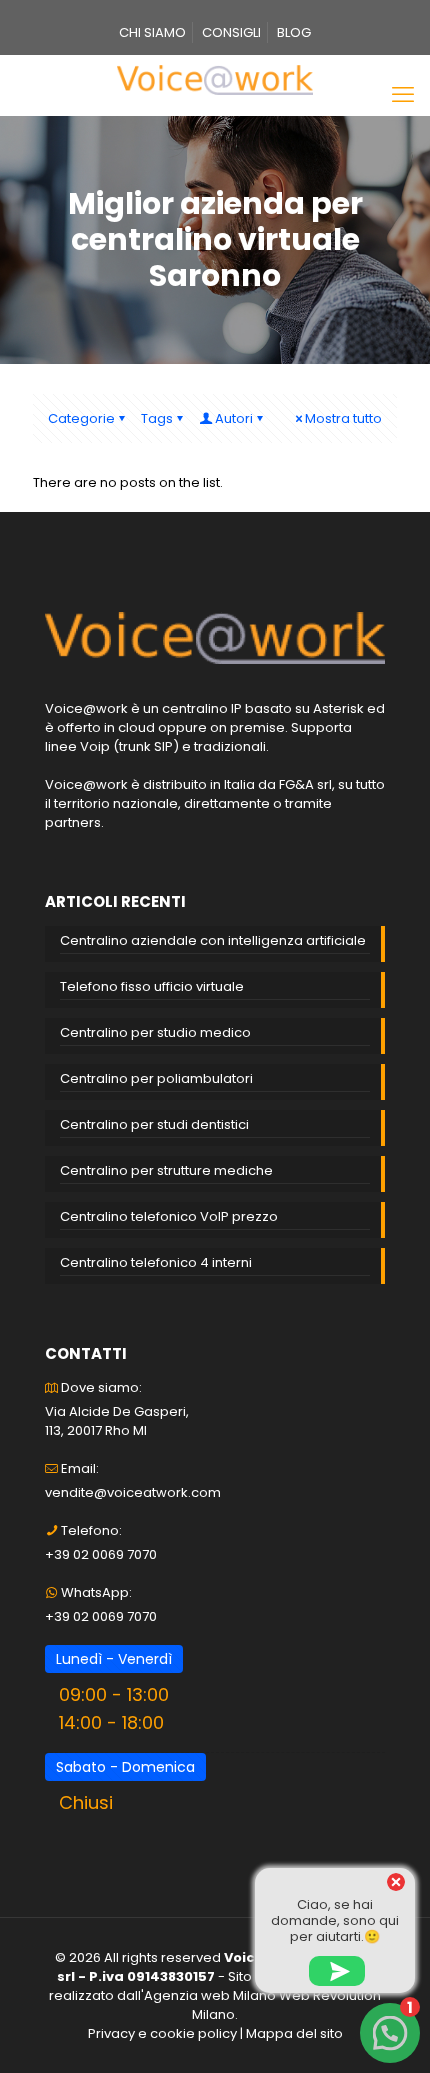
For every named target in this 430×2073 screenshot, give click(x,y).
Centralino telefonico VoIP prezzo (169, 1216)
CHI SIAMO (152, 32)
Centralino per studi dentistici (154, 1124)
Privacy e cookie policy (162, 2033)
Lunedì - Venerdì (114, 1659)
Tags (157, 418)
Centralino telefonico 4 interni (156, 1262)
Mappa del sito (294, 2033)
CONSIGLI (231, 32)
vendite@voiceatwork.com (133, 1492)
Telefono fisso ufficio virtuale (152, 986)
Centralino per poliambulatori (156, 1078)
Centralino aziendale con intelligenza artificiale (213, 940)
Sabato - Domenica (125, 1767)
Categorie (81, 418)
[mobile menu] (403, 95)
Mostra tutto (343, 418)
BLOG (294, 32)
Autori (234, 418)
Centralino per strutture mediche (166, 1170)
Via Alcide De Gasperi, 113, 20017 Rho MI (117, 1421)
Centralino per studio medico (155, 1032)
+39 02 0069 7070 (101, 1554)
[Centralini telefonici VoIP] (215, 80)
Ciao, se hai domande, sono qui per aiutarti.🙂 (335, 1920)
